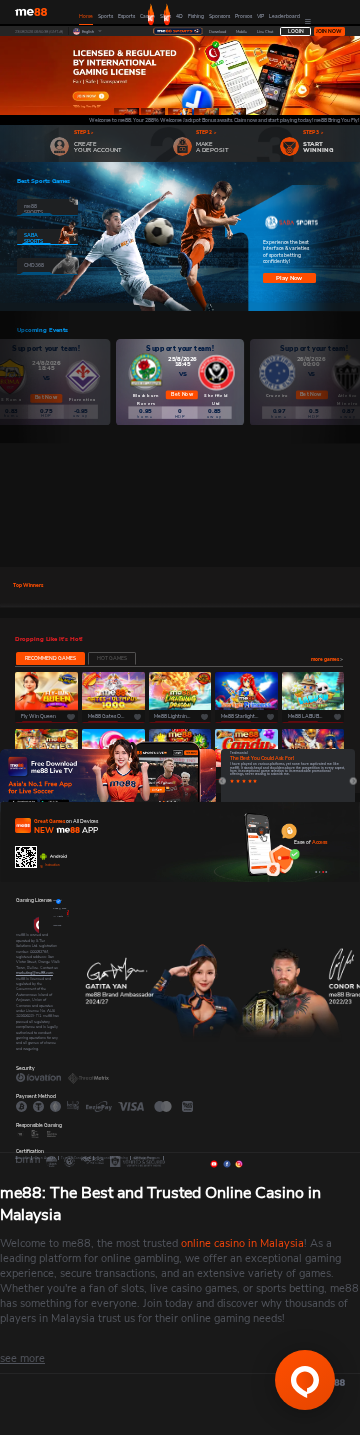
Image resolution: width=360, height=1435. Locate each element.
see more (22, 1358)
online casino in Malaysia (242, 1243)
